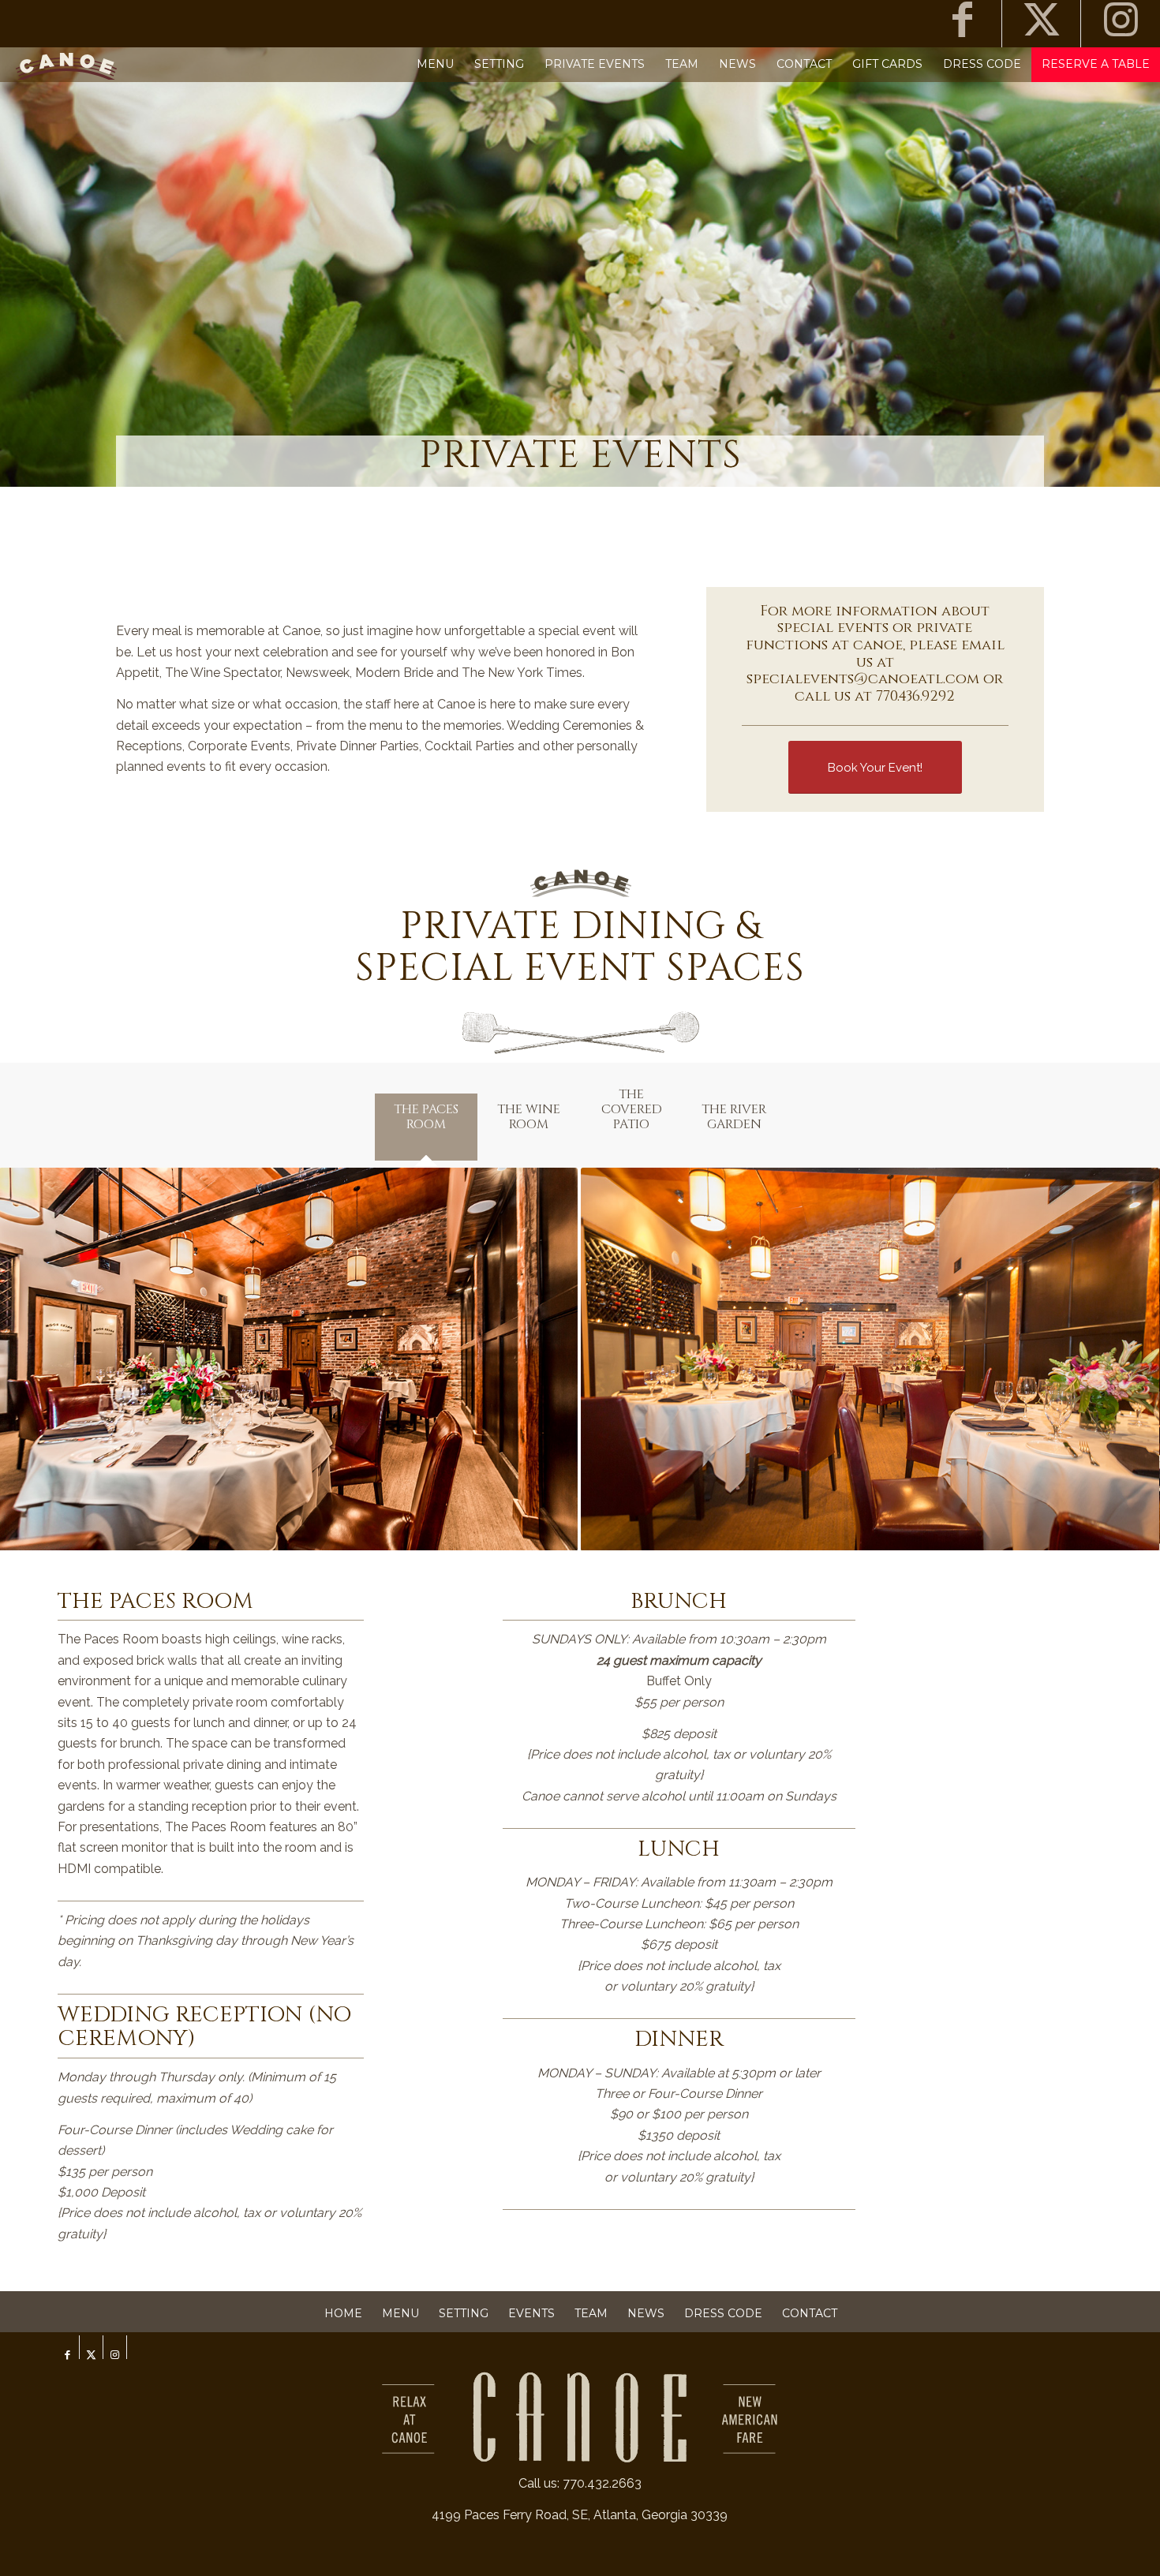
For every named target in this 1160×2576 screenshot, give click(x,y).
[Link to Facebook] (962, 24)
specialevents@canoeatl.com (863, 679)
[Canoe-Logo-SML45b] (67, 64)
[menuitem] (435, 64)
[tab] (426, 1127)
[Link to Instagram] (1121, 24)
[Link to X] (1041, 24)
